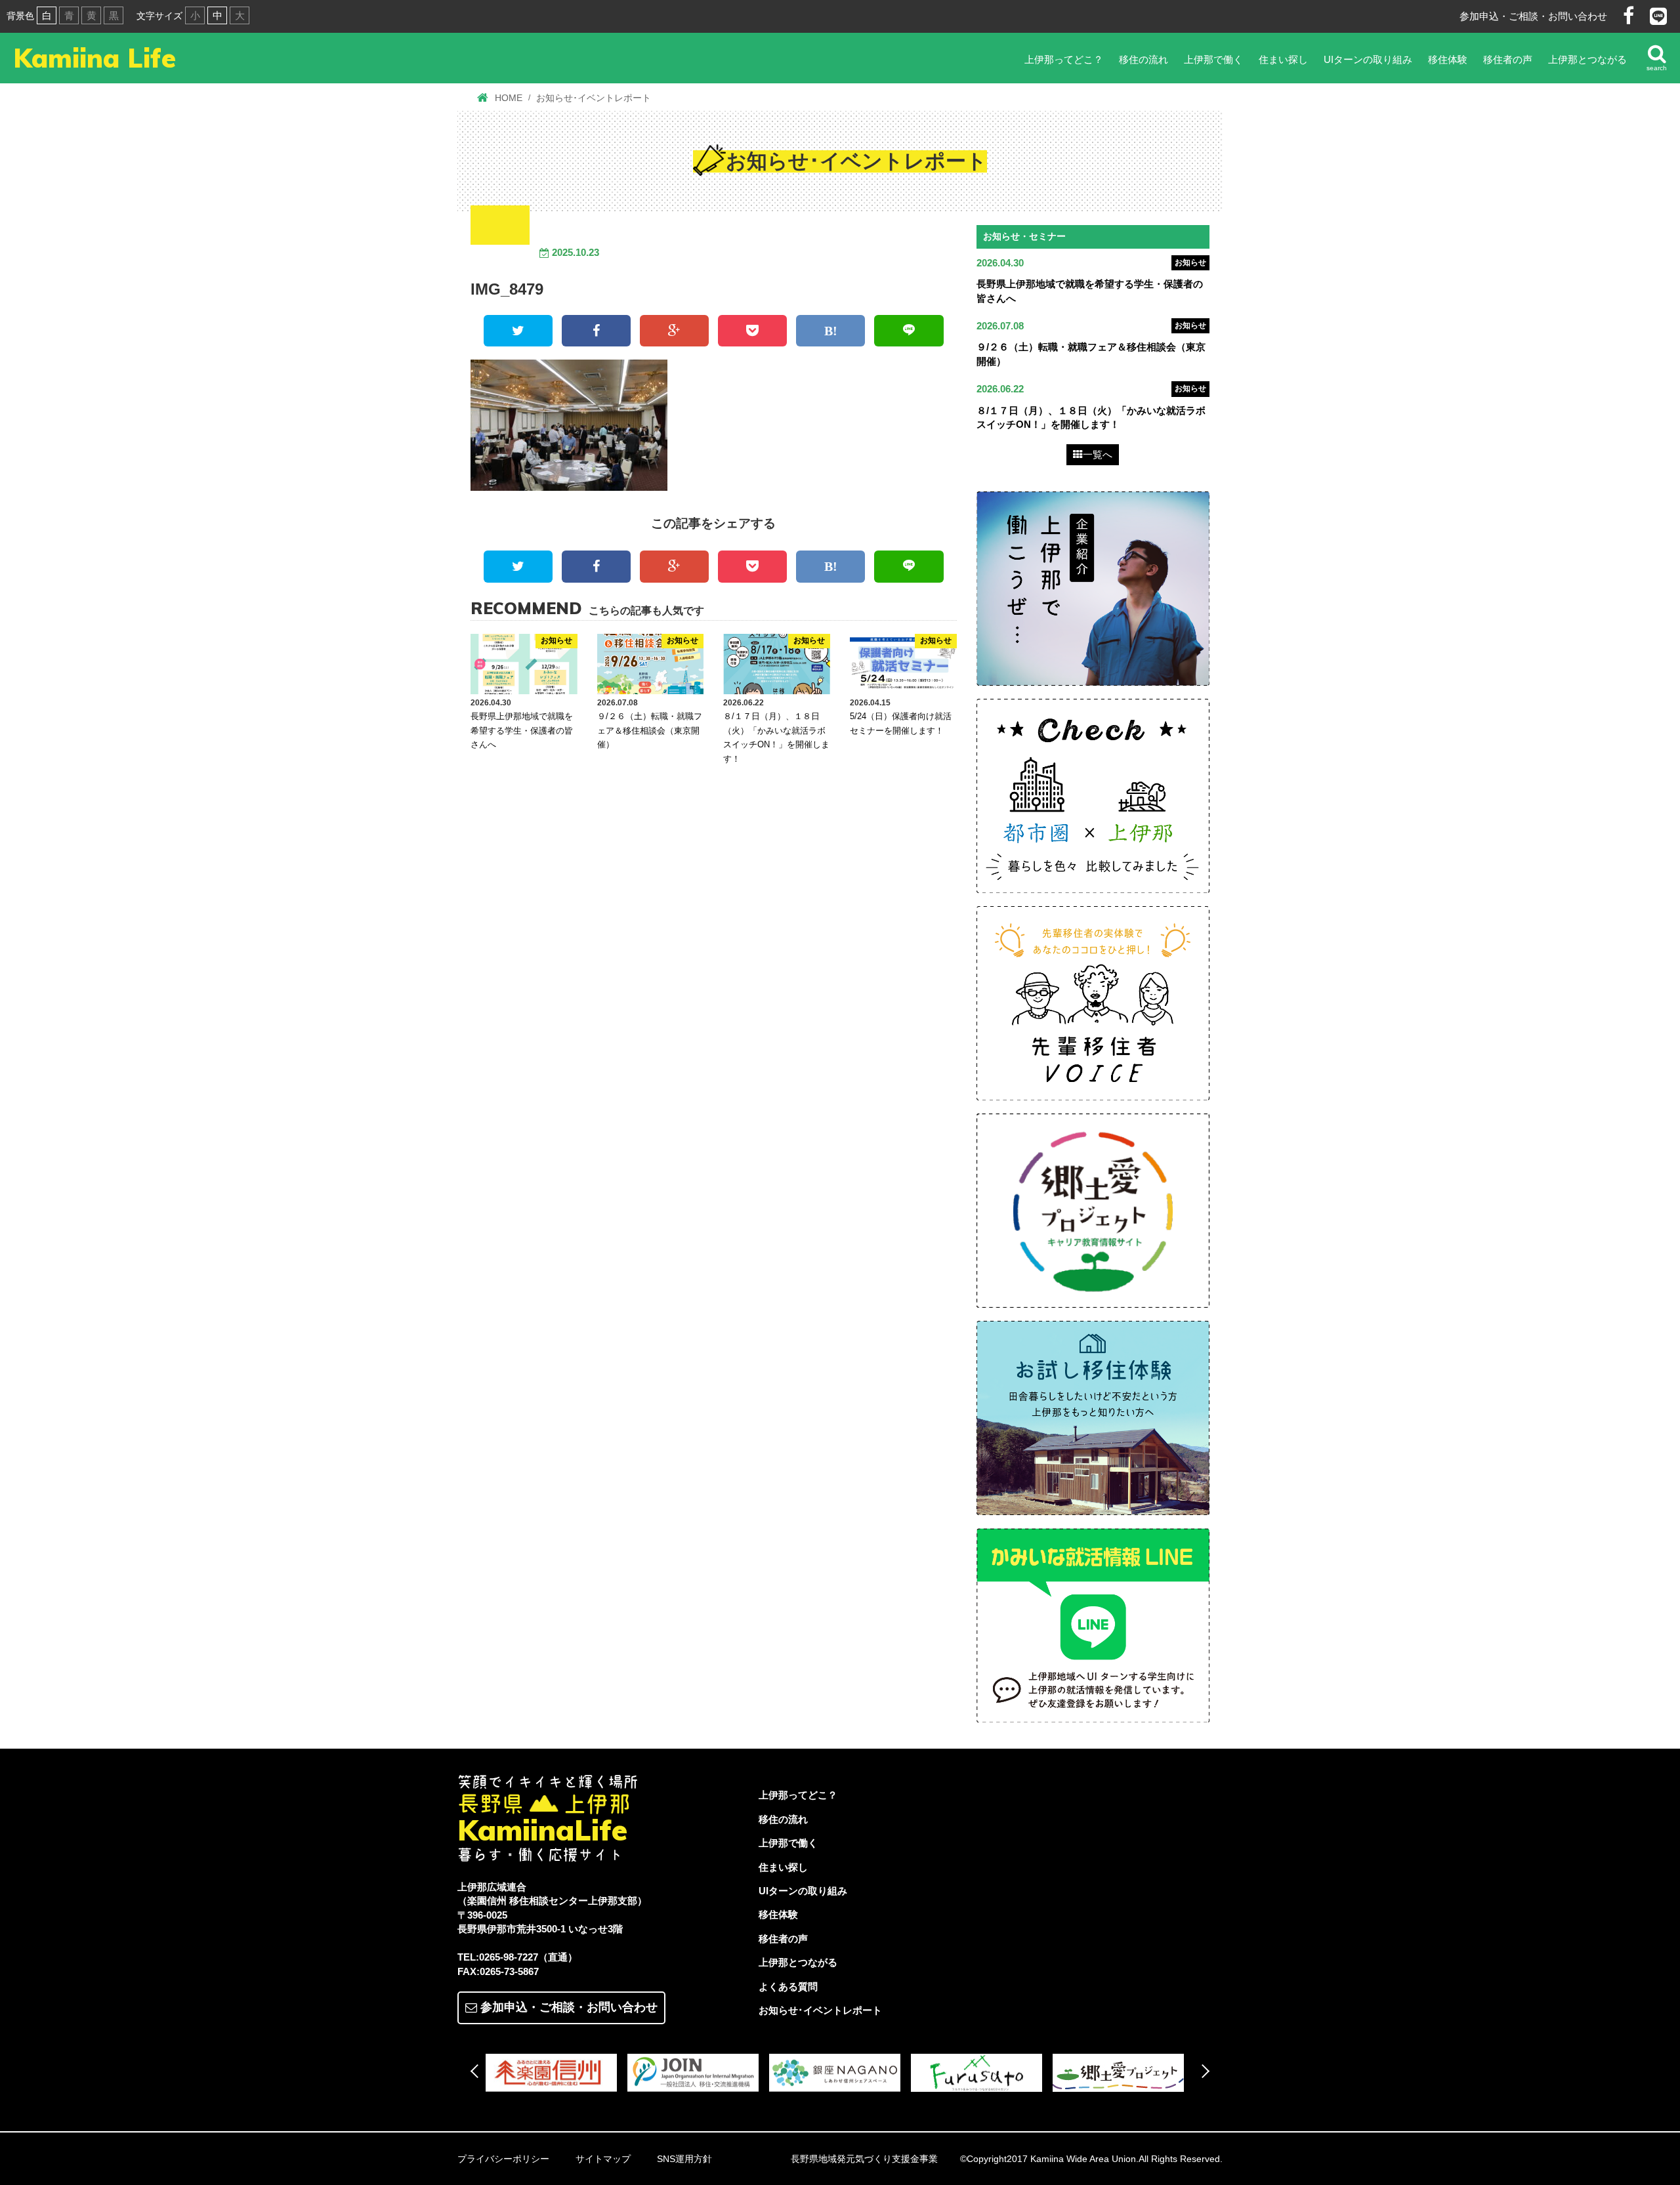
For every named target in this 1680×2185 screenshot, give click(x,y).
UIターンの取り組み (1368, 59)
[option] (556, 2073)
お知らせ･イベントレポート (820, 2010)
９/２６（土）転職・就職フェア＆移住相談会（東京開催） (650, 730)
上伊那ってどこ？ (1064, 59)
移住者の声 (1508, 59)
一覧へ (1098, 454)
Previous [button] (477, 2071)
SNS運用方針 (684, 2159)
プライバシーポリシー (503, 2159)
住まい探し (1283, 59)
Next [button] (1203, 2071)
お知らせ (1190, 262)
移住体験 (1448, 59)
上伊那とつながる (1587, 59)
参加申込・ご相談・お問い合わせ (1533, 16)
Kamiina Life (94, 58)
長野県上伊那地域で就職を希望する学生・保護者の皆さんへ (522, 730)
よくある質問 (788, 1987)
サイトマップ (603, 2159)
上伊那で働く (1213, 59)
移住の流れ (1144, 59)
